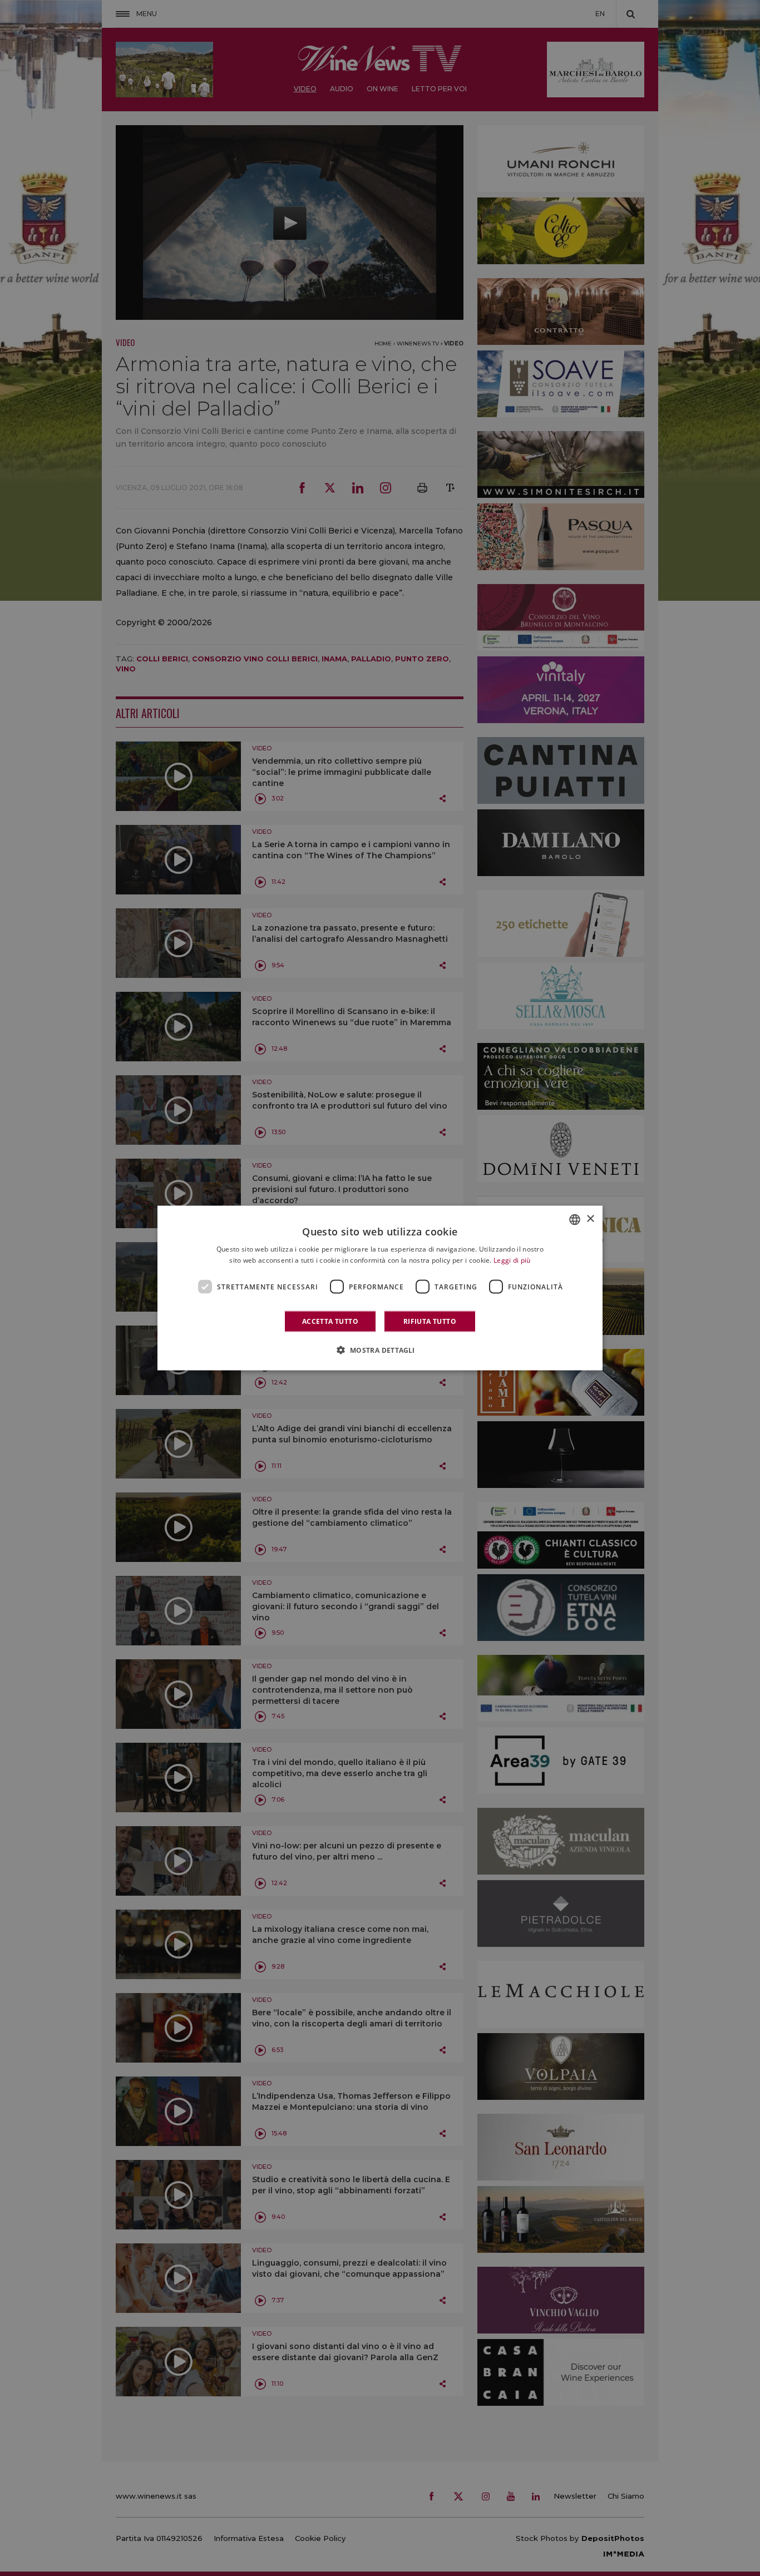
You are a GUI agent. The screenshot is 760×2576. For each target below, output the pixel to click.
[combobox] (575, 1219)
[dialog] (380, 1288)
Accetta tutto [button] (330, 1321)
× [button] (590, 1219)
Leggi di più (512, 1260)
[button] (380, 1350)
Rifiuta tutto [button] (430, 1321)
